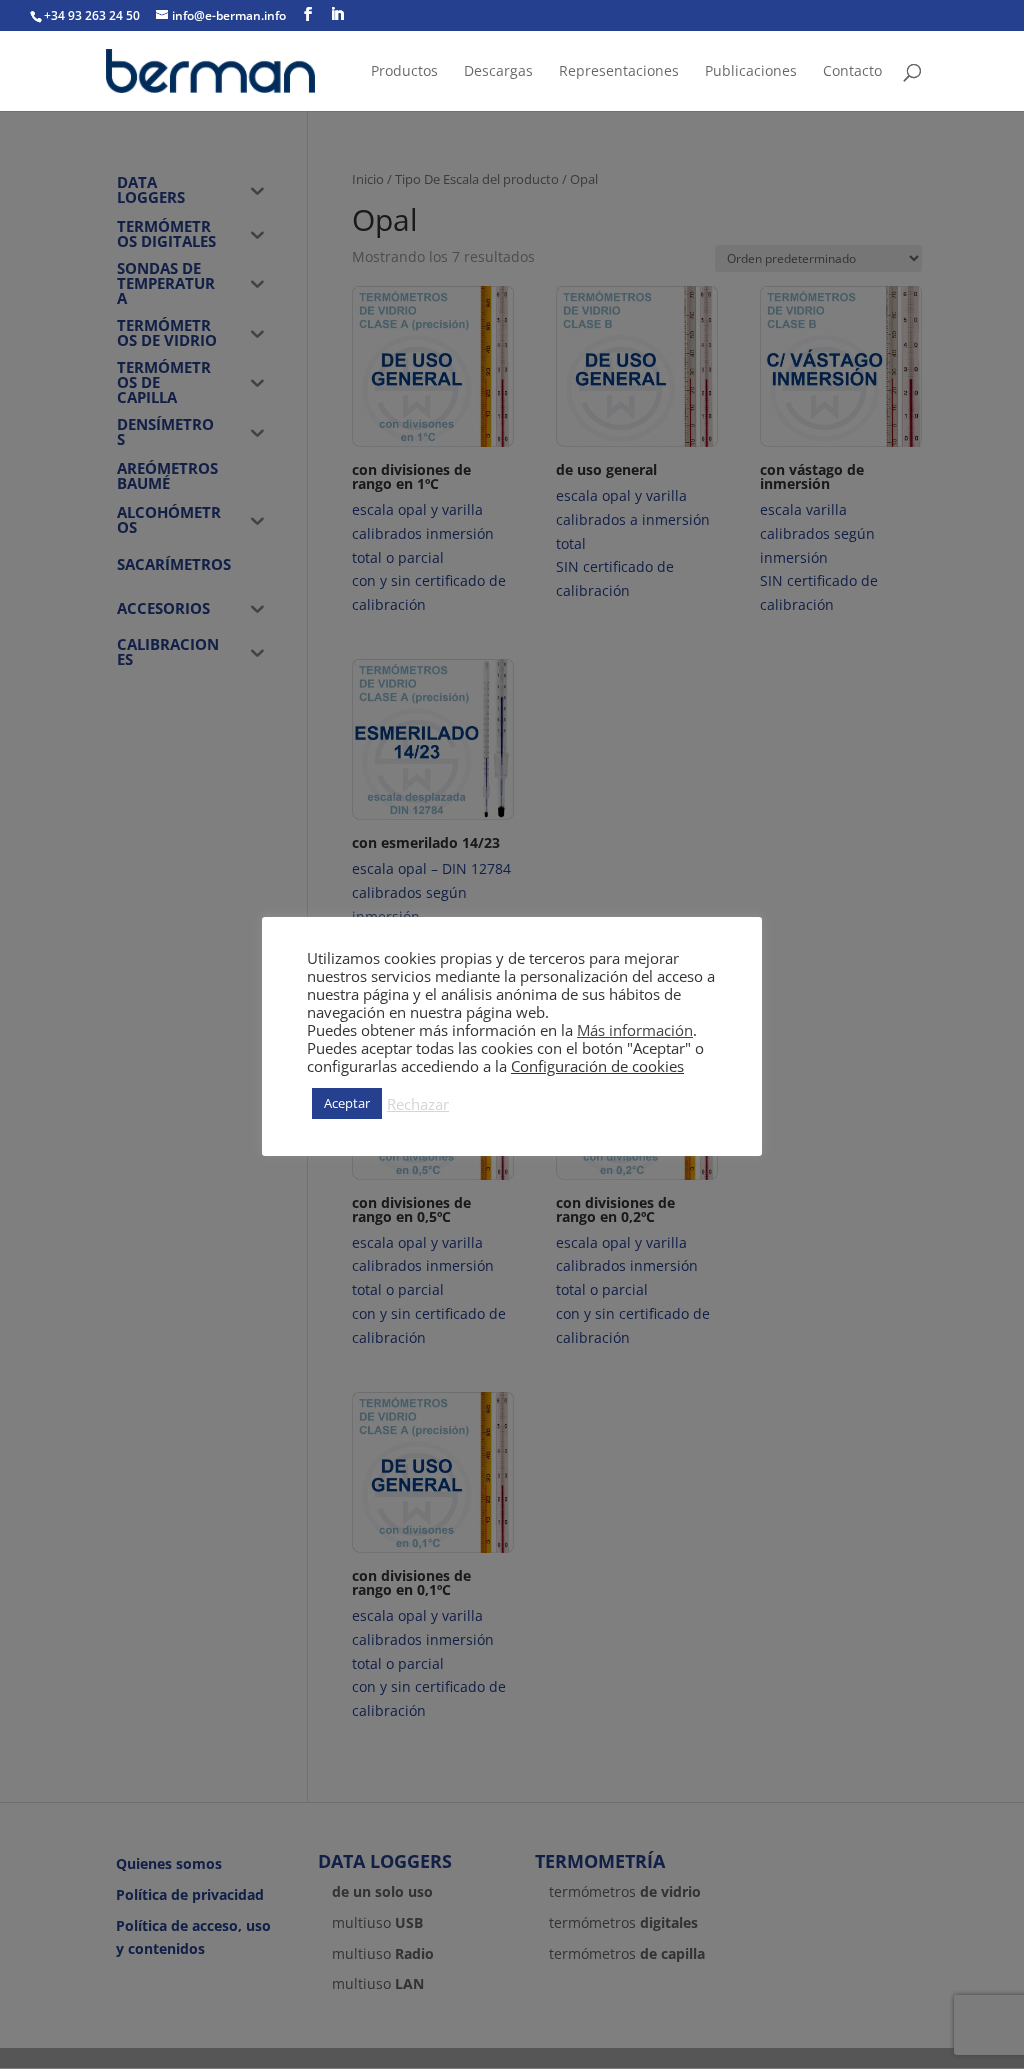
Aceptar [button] (347, 1103)
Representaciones (619, 72)
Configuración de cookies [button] (597, 1066)
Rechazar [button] (418, 1104)
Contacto (852, 72)
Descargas (498, 72)
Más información (635, 1030)
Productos (404, 72)
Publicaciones (751, 72)
